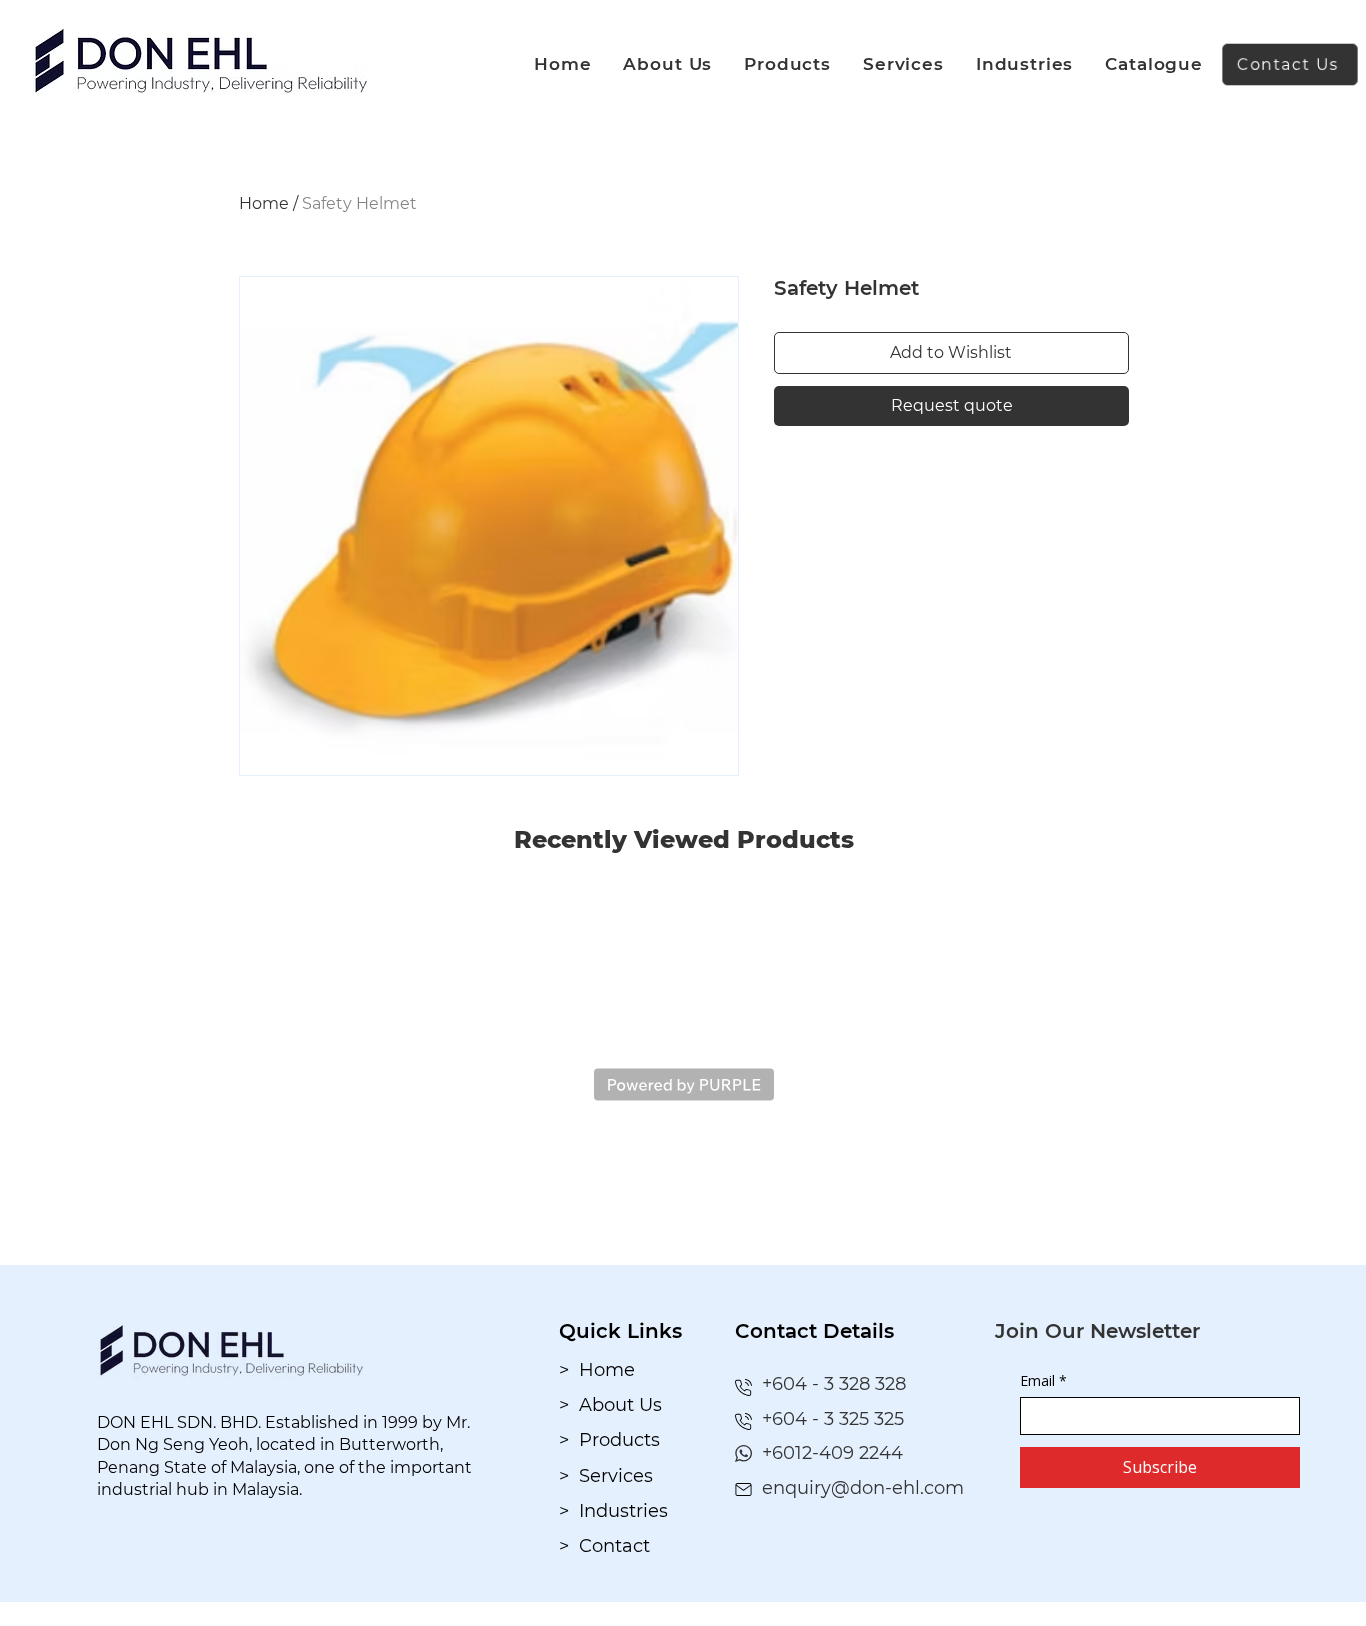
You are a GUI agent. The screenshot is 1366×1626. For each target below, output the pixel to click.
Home (264, 203)
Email (1043, 1380)
